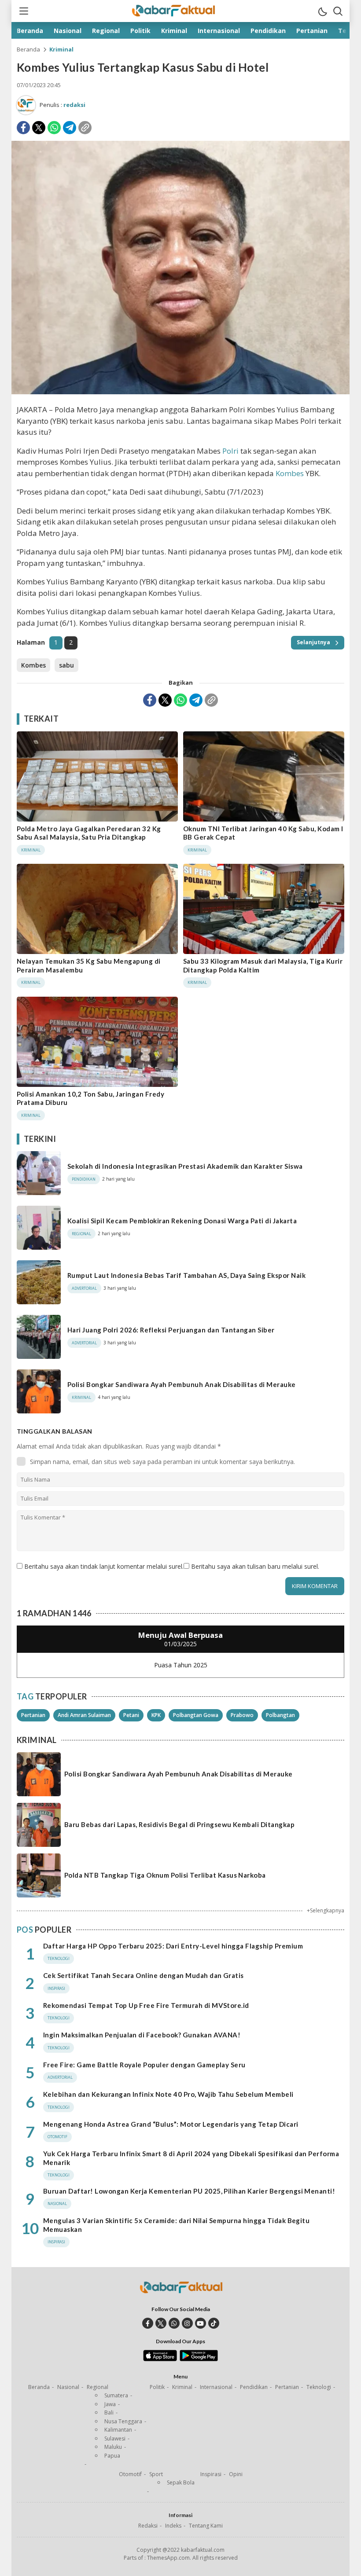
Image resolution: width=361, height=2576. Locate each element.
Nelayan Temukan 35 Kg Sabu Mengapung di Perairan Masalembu (89, 965)
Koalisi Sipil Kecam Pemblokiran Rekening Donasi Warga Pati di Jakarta (182, 1221)
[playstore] (199, 2359)
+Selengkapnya (326, 1910)
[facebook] (148, 2323)
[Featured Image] (180, 392)
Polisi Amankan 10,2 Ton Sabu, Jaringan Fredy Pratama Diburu (90, 1098)
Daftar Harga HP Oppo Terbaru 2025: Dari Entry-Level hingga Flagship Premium (173, 1946)
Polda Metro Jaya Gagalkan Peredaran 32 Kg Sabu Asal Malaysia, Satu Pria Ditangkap (89, 833)
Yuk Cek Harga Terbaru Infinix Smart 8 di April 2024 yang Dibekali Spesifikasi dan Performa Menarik (191, 2158)
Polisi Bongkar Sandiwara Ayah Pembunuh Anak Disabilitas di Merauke (182, 1384)
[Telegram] (70, 128)
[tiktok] (214, 2323)
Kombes (290, 473)
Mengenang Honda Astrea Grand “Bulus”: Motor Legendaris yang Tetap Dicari (171, 2124)
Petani (131, 1715)
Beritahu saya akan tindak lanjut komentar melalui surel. (104, 1566)
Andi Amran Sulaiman (84, 1715)
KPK (156, 1715)
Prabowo (242, 1715)
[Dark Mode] (322, 11)
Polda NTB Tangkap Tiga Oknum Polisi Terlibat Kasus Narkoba (165, 1875)
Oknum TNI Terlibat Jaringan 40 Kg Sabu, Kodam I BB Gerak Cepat (263, 833)
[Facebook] (23, 128)
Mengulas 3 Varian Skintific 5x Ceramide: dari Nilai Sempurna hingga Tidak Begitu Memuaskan (176, 2225)
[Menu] (23, 11)
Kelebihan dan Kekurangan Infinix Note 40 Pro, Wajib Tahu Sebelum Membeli (168, 2094)
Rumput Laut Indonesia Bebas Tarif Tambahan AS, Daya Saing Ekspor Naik (186, 1275)
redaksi (74, 105)
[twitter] (161, 2323)
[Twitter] (39, 128)
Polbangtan (280, 1715)
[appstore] (160, 2359)
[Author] (26, 105)
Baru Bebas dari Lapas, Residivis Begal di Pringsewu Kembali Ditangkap (179, 1824)
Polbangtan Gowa (196, 1715)
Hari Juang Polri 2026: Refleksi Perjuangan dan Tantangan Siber (171, 1330)
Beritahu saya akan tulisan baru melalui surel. (255, 1566)
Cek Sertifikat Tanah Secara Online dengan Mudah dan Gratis (144, 1975)
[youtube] (201, 2323)
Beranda (28, 49)
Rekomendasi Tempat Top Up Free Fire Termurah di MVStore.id (146, 2005)
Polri (230, 451)
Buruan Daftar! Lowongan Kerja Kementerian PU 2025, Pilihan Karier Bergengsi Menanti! (189, 2191)
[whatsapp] (174, 2323)
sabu (66, 665)
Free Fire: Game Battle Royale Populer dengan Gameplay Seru (144, 2065)
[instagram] (187, 2323)
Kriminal (61, 49)
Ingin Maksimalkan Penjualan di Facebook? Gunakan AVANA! (142, 2035)
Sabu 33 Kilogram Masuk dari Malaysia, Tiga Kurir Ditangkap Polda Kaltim (263, 965)
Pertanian (33, 1715)
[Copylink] (85, 128)
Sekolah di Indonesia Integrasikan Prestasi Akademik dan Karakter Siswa (185, 1166)
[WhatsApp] (54, 128)
